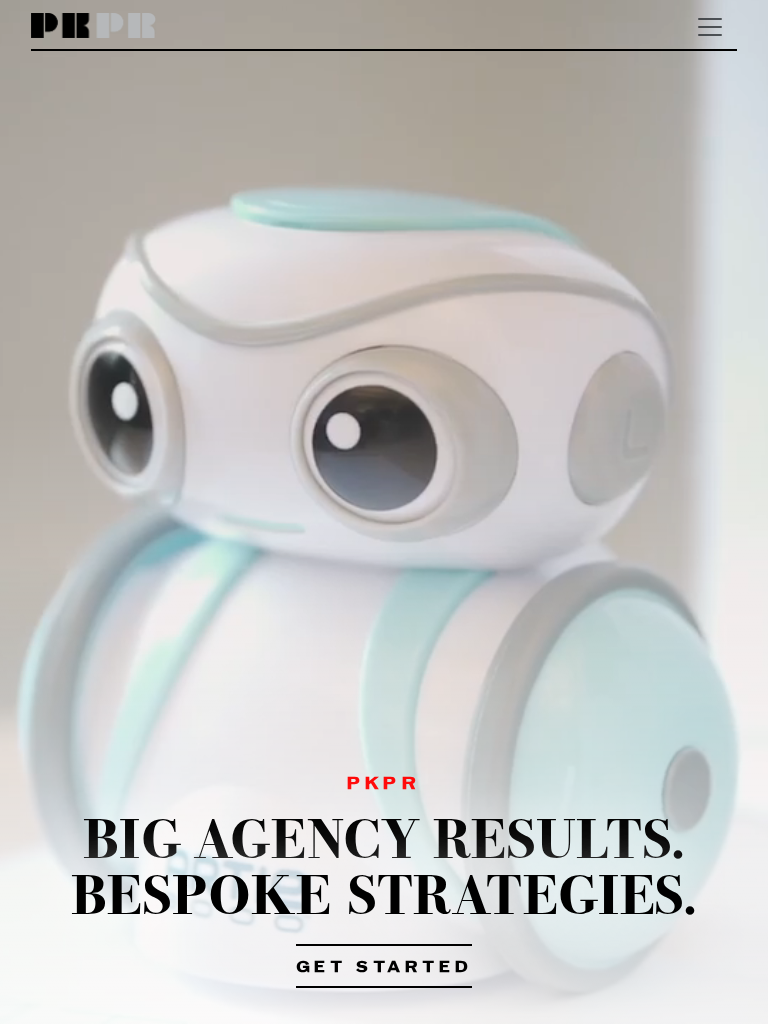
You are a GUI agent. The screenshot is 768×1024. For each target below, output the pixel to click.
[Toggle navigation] (710, 27)
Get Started (384, 968)
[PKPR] (93, 26)
